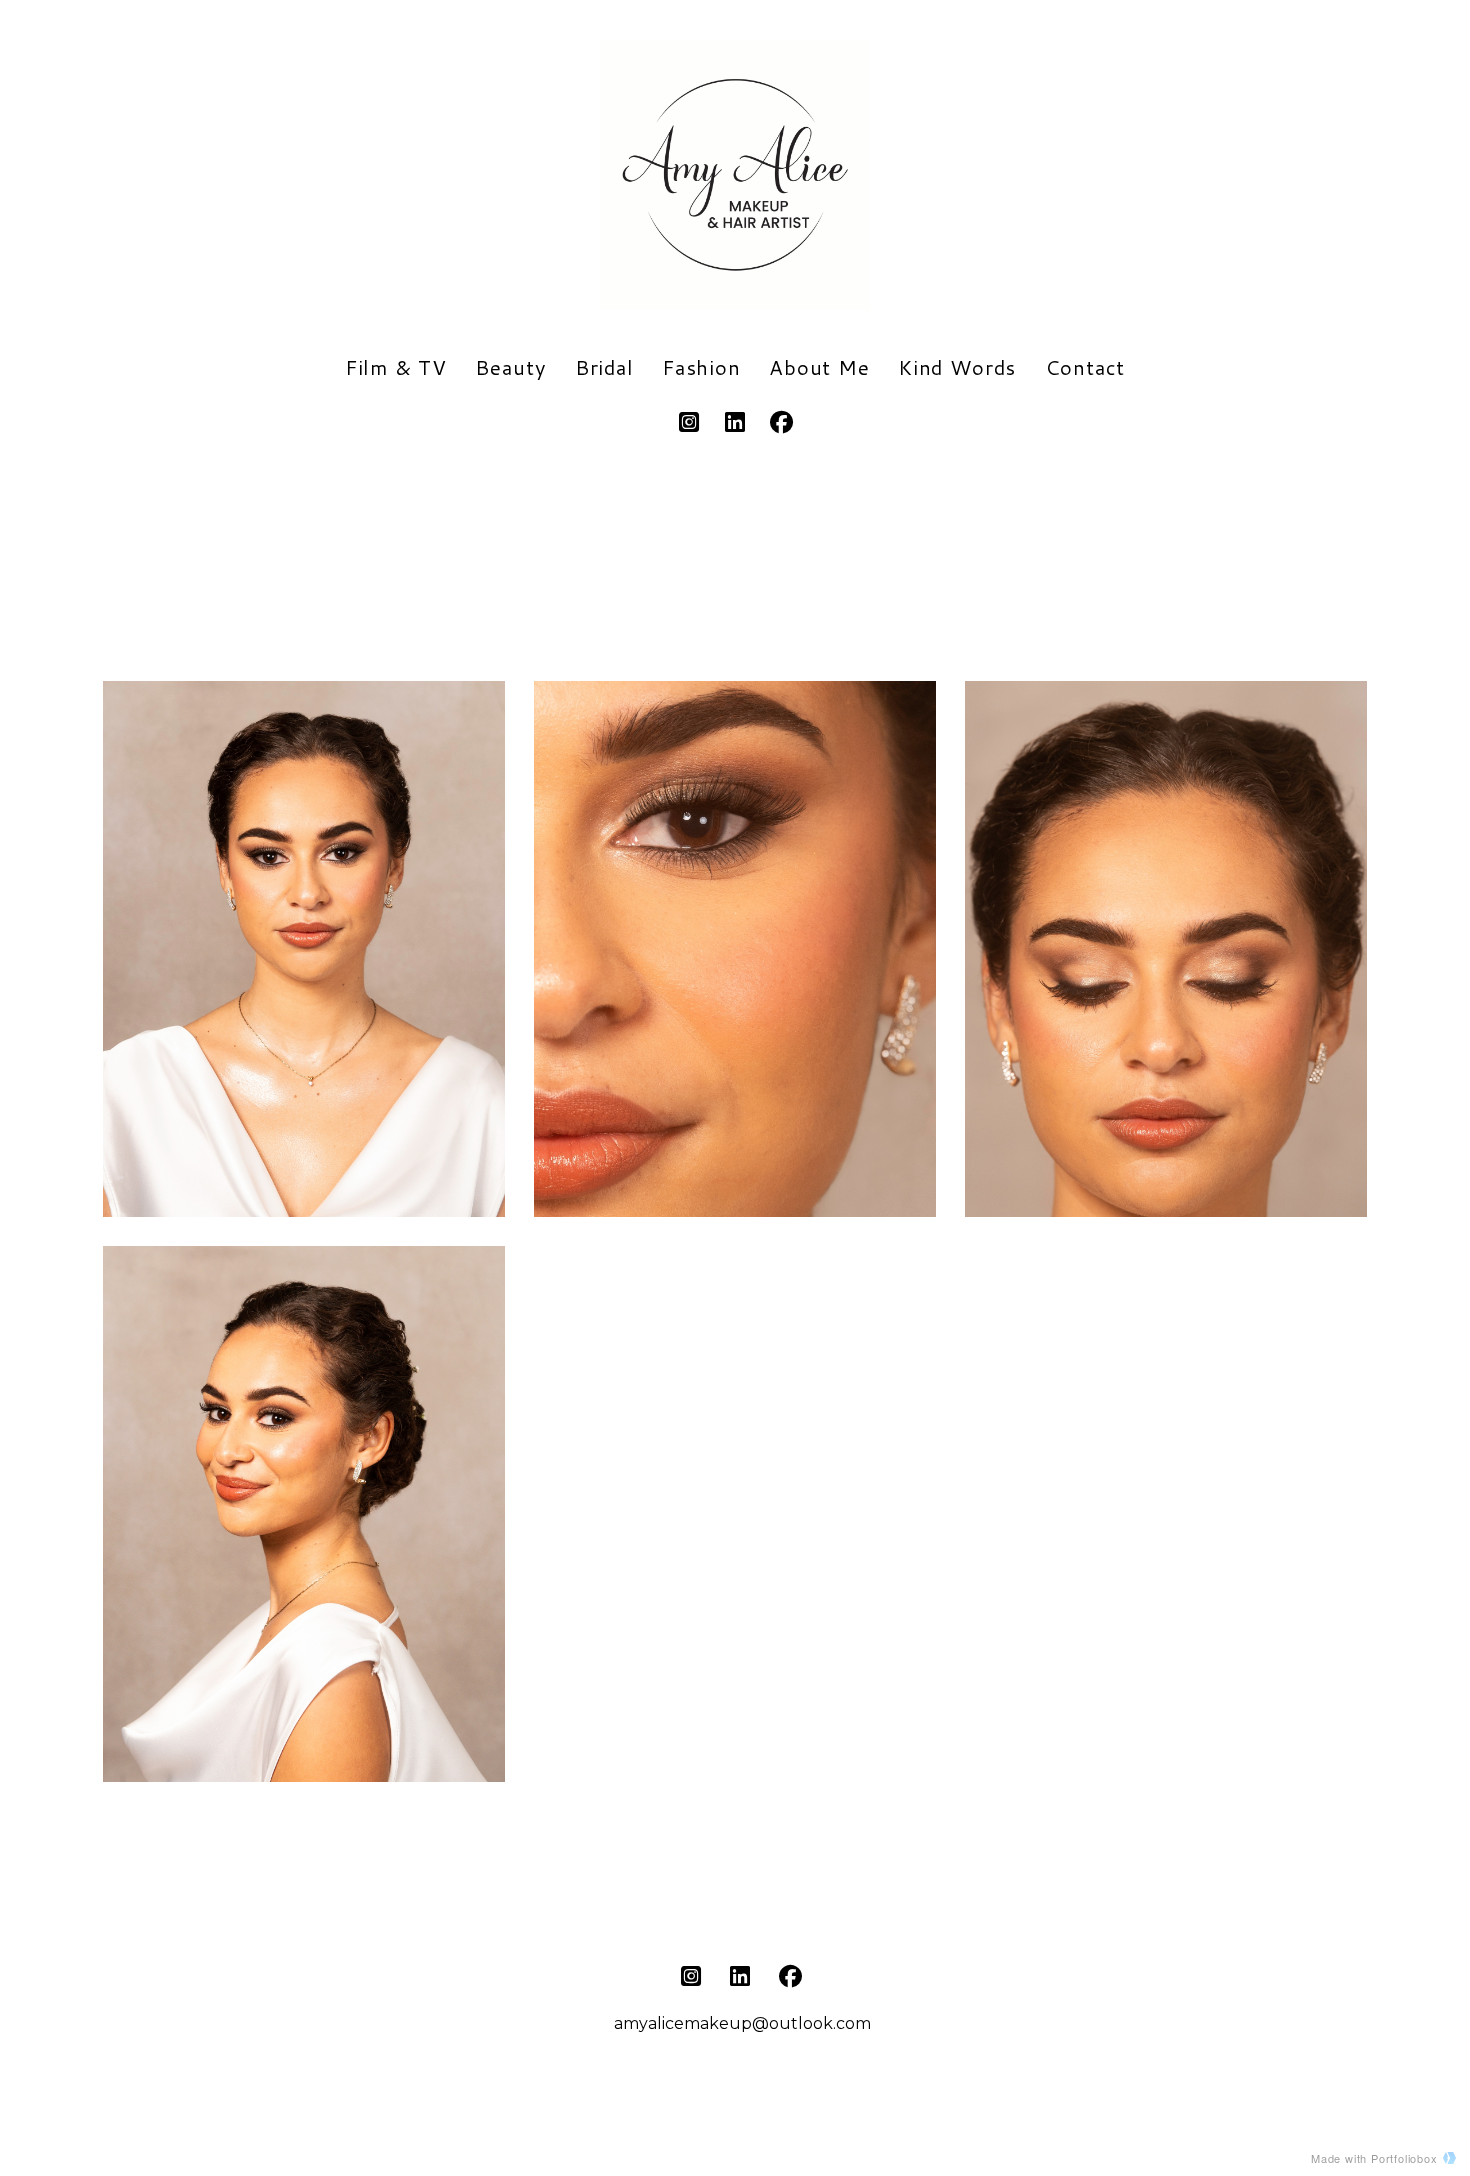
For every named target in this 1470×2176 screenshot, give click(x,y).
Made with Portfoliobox (1374, 2158)
